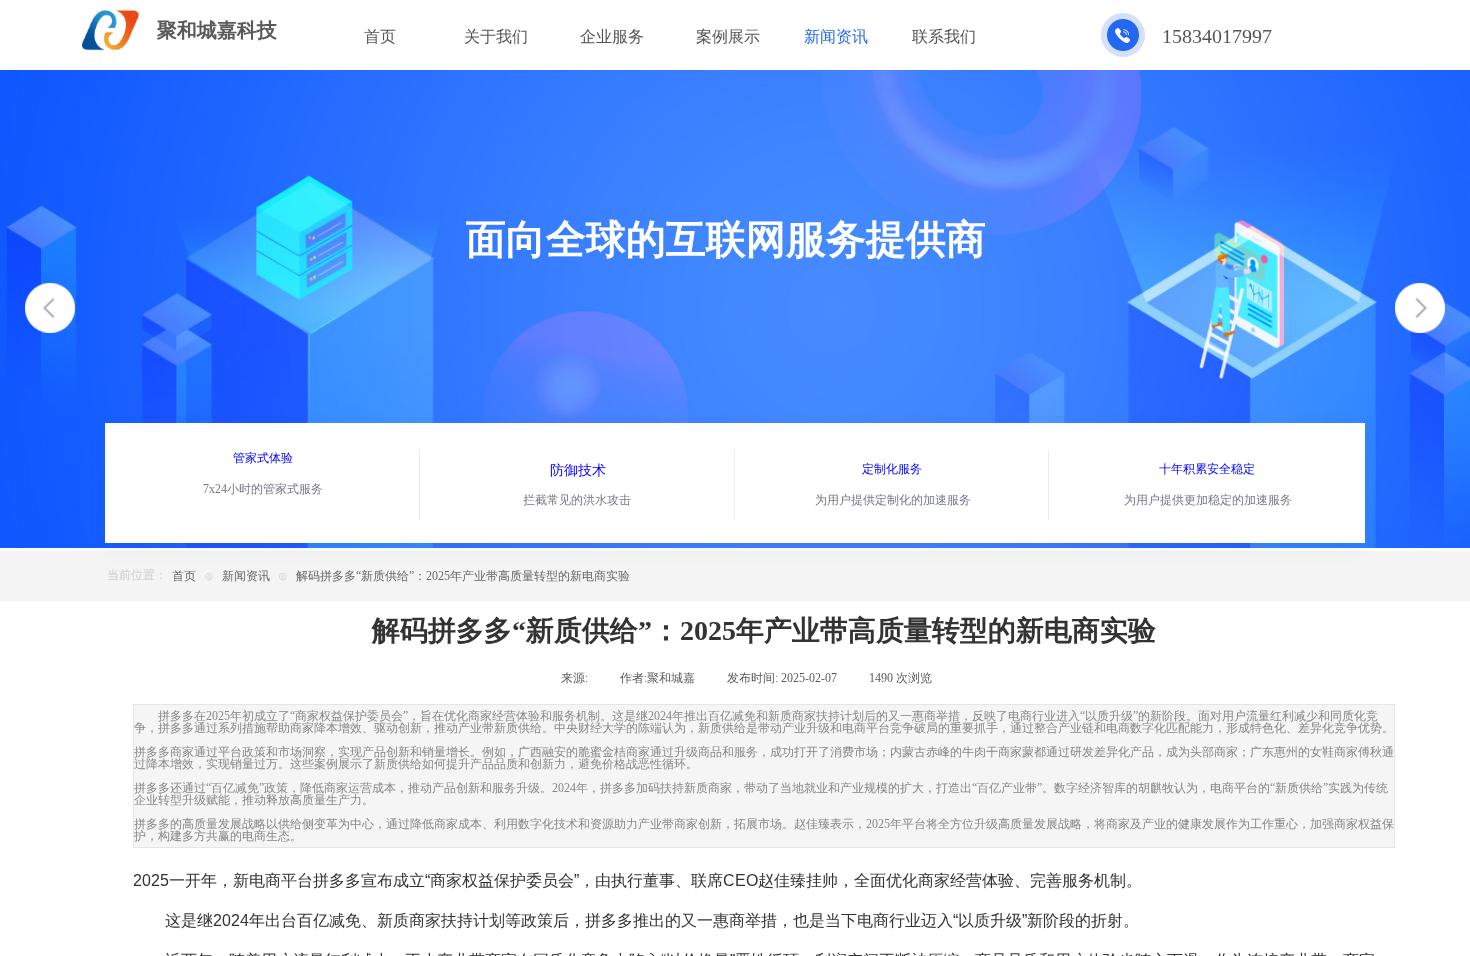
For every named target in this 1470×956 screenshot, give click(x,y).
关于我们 (496, 36)
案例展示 (728, 36)
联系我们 (944, 36)
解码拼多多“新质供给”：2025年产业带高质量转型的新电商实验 (463, 576)
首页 (184, 576)
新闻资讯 (246, 576)
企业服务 (612, 36)
